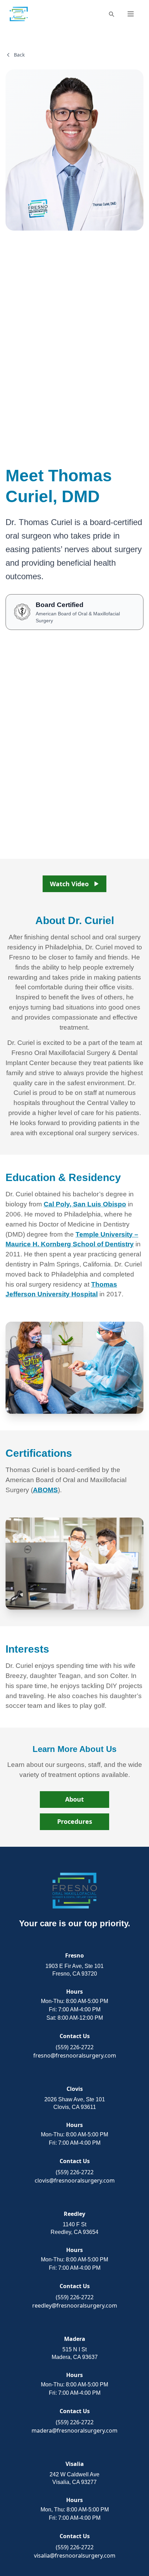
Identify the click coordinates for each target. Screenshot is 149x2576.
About (74, 1799)
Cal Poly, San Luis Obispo (85, 1204)
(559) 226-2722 (75, 2047)
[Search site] (111, 14)
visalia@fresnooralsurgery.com (75, 2556)
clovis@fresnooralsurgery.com (75, 2180)
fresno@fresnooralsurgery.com (75, 2055)
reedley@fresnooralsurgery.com (75, 2305)
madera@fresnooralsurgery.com (74, 2430)
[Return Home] (19, 14)
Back (19, 55)
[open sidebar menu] (131, 14)
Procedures (75, 1821)
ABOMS (45, 1490)
